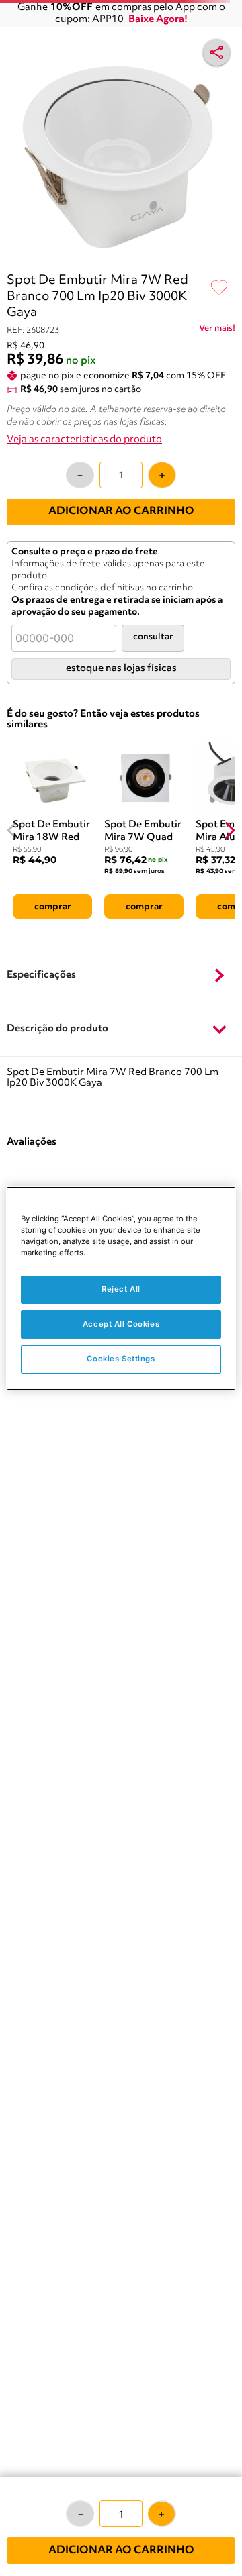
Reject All (121, 1289)
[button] (121, 976)
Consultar (153, 637)
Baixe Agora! (158, 20)
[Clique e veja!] (217, 331)
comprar (53, 907)
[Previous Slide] (12, 830)
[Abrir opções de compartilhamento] (216, 52)
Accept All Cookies (121, 1324)
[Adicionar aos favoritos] (219, 289)
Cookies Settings (121, 1359)
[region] (121, 1288)
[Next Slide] (230, 830)
